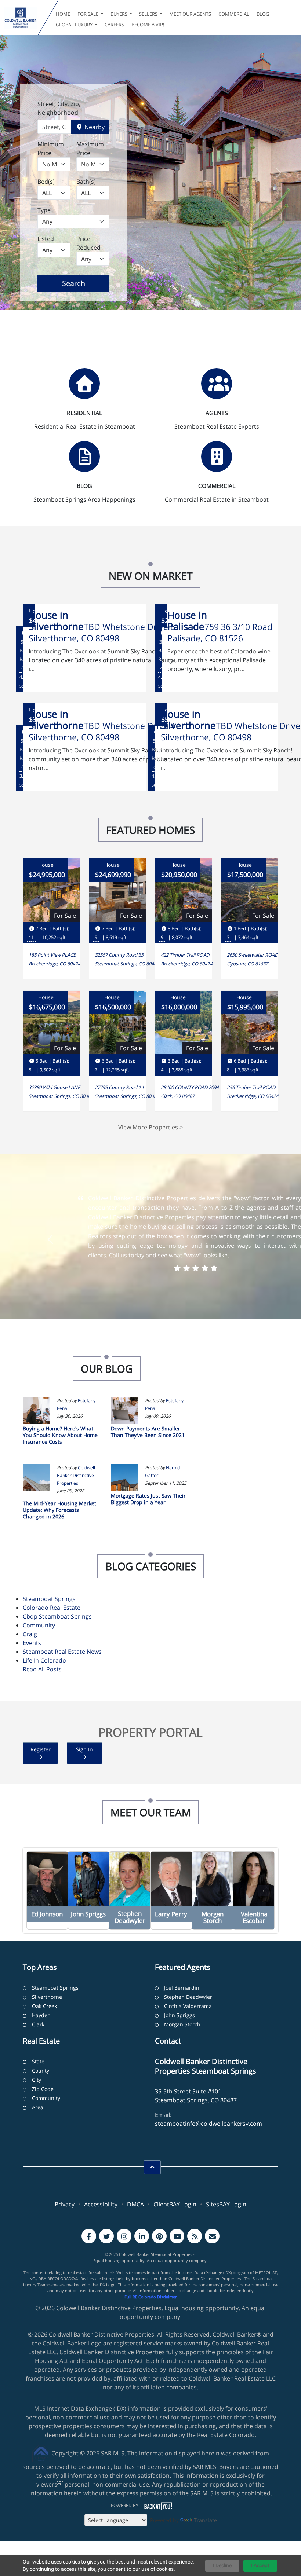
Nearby (94, 127)
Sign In (84, 1749)
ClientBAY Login (175, 2204)
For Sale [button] (88, 14)
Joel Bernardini (182, 1988)
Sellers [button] (149, 14)
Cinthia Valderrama (188, 2006)
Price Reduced (88, 243)
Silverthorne (47, 1997)
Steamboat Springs (49, 1599)
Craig (30, 1634)
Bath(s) (86, 182)
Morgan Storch (182, 2024)
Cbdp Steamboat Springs (57, 1616)
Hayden (41, 2015)
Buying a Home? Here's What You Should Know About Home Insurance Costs (60, 1435)
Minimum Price (51, 149)
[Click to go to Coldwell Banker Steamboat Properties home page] (21, 18)
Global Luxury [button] (75, 25)
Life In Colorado (44, 1660)
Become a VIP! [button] (148, 25)
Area (38, 2107)
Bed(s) (46, 182)
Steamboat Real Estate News (62, 1652)
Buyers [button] (119, 14)
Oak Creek (44, 2006)
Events (32, 1643)
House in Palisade (187, 621)
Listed (46, 239)
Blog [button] (263, 14)
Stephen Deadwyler (188, 1997)
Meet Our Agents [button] (190, 14)
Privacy (65, 2204)
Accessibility (101, 2204)
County (41, 2071)
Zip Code (43, 2089)
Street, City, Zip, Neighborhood (59, 108)
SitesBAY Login (226, 2204)
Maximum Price (90, 149)
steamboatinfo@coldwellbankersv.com (208, 2124)
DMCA (135, 2204)
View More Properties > (150, 1127)
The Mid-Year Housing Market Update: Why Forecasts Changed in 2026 (59, 1510)
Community (39, 1625)
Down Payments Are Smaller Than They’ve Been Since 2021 (148, 1432)
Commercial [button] (234, 14)
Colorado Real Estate (52, 1608)
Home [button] (63, 14)
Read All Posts (42, 1669)
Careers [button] (114, 25)
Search (85, 283)
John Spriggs (179, 2015)
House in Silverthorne (56, 621)
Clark (38, 2024)
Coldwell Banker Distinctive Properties (76, 1475)
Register (41, 1749)
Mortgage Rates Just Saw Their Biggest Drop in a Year (148, 1499)
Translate (205, 2520)
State (38, 2061)
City (37, 2080)
